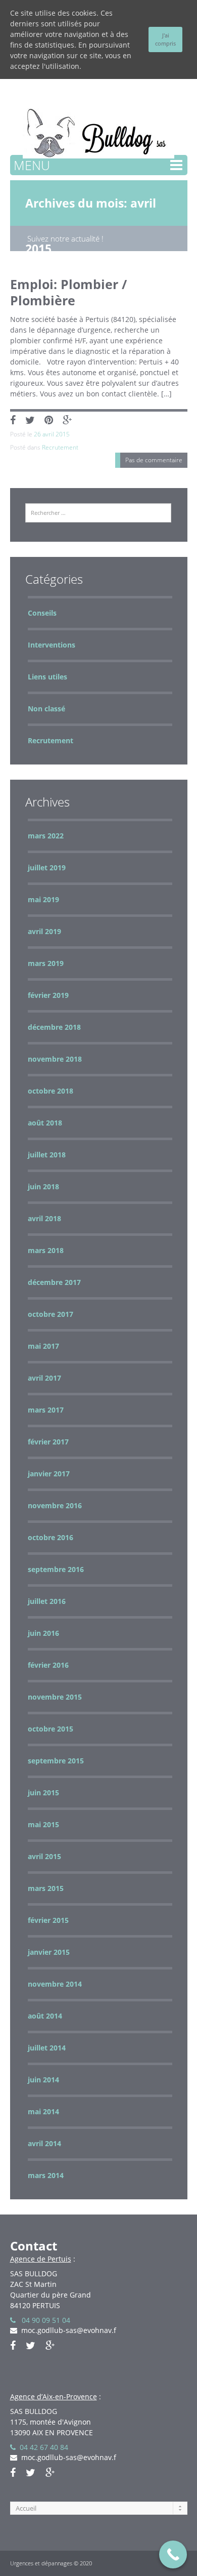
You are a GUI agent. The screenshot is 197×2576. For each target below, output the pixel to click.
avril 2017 (44, 1378)
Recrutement (60, 447)
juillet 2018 (47, 1155)
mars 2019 (46, 963)
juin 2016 (43, 1633)
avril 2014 (44, 2143)
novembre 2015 (55, 1697)
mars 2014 (46, 2175)
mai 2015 (43, 1824)
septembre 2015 (56, 1761)
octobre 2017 (51, 1314)
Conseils (42, 613)
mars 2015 (46, 1888)
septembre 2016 (56, 1569)
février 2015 (48, 1920)
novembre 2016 (55, 1505)
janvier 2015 (49, 1952)
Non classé (46, 709)
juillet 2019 (47, 868)
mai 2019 (43, 899)
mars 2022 (46, 836)
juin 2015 (43, 1793)
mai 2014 (43, 2111)
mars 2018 (46, 1250)
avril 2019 (44, 931)
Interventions (52, 645)
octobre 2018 (51, 1091)
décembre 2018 (54, 1027)
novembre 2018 (55, 1059)
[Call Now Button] (173, 2554)
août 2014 (45, 2016)
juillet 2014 (47, 2048)
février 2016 (48, 1665)
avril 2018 (44, 1218)
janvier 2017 (49, 1474)
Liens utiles (47, 677)
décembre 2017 (54, 1282)
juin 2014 (43, 2080)
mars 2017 (46, 1410)
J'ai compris (165, 39)
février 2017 (48, 1442)
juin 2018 (43, 1186)
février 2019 (48, 995)
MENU (32, 165)
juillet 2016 (47, 1601)
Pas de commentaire (154, 460)
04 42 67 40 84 (42, 2447)
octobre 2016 (51, 1537)
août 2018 (45, 1123)
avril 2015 (44, 1856)
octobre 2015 (51, 1729)
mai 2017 (43, 1346)
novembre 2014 (55, 1984)
